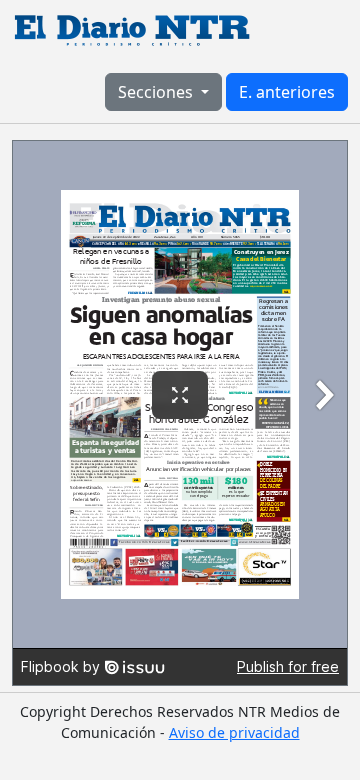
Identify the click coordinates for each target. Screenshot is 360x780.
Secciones (157, 92)
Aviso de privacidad (234, 732)
